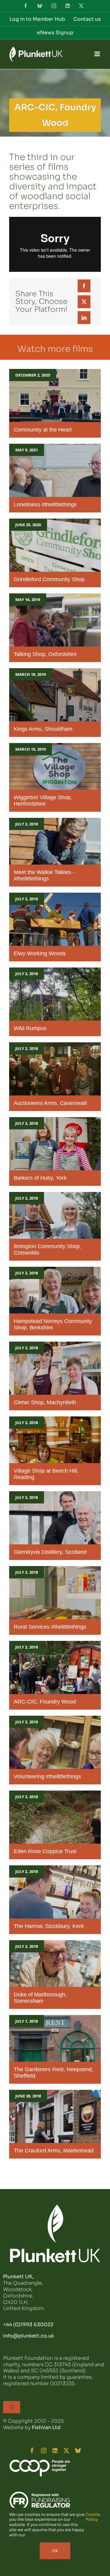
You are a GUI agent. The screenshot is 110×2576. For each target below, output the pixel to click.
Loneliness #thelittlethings (45, 505)
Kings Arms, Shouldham (43, 729)
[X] (84, 302)
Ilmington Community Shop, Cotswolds (48, 1250)
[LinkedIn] (84, 318)
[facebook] (32, 2450)
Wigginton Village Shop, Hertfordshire (43, 801)
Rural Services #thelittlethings (50, 1627)
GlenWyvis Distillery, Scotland (50, 1552)
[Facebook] (84, 286)
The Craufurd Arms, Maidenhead (54, 2151)
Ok (55, 2551)
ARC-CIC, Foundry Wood (45, 1702)
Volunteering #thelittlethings (47, 1776)
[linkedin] (55, 2450)
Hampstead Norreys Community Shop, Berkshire (53, 1324)
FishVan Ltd (46, 2427)
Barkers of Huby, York (40, 1178)
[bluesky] (78, 2450)
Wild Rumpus (30, 1028)
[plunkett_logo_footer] (55, 2207)
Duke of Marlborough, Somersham (40, 1998)
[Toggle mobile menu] (98, 54)
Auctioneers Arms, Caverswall (50, 1103)
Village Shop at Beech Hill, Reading (46, 1474)
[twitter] (66, 2450)
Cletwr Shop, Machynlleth (45, 1402)
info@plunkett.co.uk (29, 2336)
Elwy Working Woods (40, 953)
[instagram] (44, 2450)
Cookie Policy (93, 2517)
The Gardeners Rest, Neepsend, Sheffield (53, 2073)
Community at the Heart (43, 430)
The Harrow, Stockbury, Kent (49, 1926)
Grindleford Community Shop (49, 579)
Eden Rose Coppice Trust (45, 1851)
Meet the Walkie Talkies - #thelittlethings (44, 875)
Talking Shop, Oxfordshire (45, 654)
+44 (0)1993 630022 (28, 2325)
